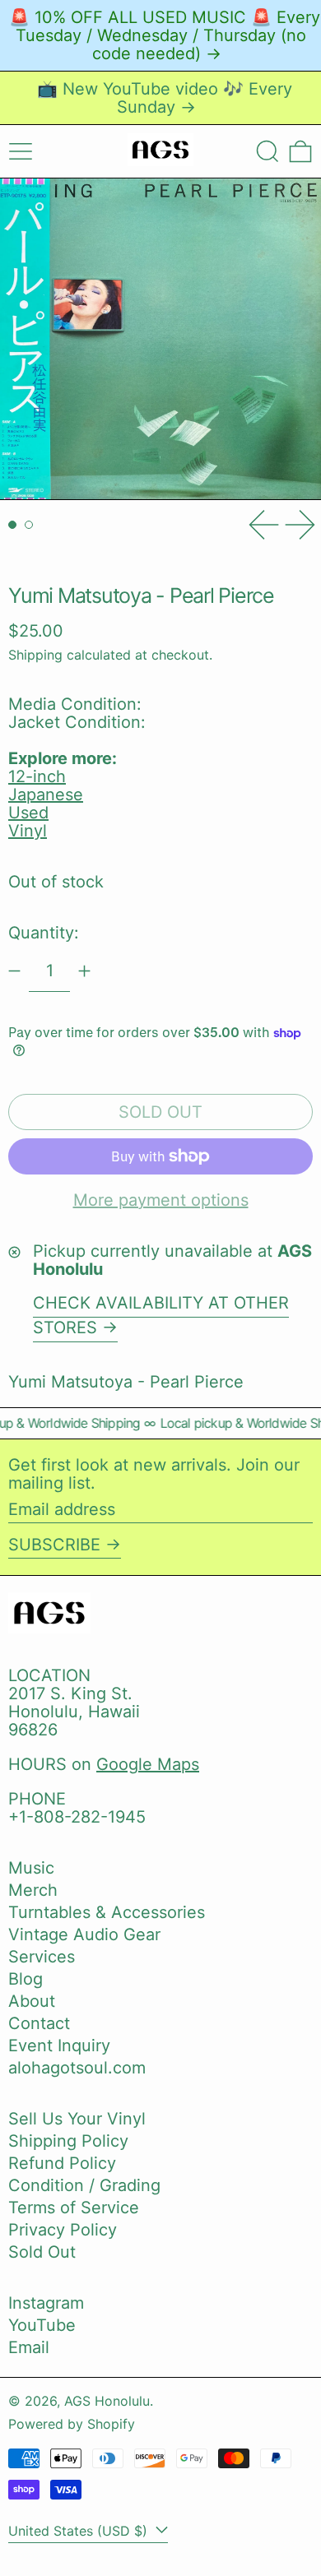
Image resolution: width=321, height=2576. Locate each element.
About (32, 2001)
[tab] (12, 525)
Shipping (35, 655)
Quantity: (44, 933)
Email (29, 2347)
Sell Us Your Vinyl (77, 2119)
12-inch (37, 776)
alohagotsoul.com (77, 2068)
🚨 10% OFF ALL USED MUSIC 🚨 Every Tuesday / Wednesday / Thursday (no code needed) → (165, 35)
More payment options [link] (161, 1200)
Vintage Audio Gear (84, 1934)
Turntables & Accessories (107, 1912)
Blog (26, 1979)
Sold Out (42, 2252)
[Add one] (84, 971)
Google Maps (148, 1764)
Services (42, 1957)
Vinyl (28, 831)
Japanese (46, 795)
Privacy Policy (63, 2230)
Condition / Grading (84, 2185)
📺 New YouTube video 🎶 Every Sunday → (165, 98)
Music (31, 1868)
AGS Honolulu (107, 2401)
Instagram (46, 2303)
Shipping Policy (68, 2141)
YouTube (42, 2325)
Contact (39, 2023)
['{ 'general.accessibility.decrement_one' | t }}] (14, 971)
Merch (33, 1890)
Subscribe (54, 1545)
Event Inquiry (59, 2046)
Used (28, 813)
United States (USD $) (80, 2531)
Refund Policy (62, 2163)
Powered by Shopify (72, 2424)
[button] (267, 151)
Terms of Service (74, 2208)
